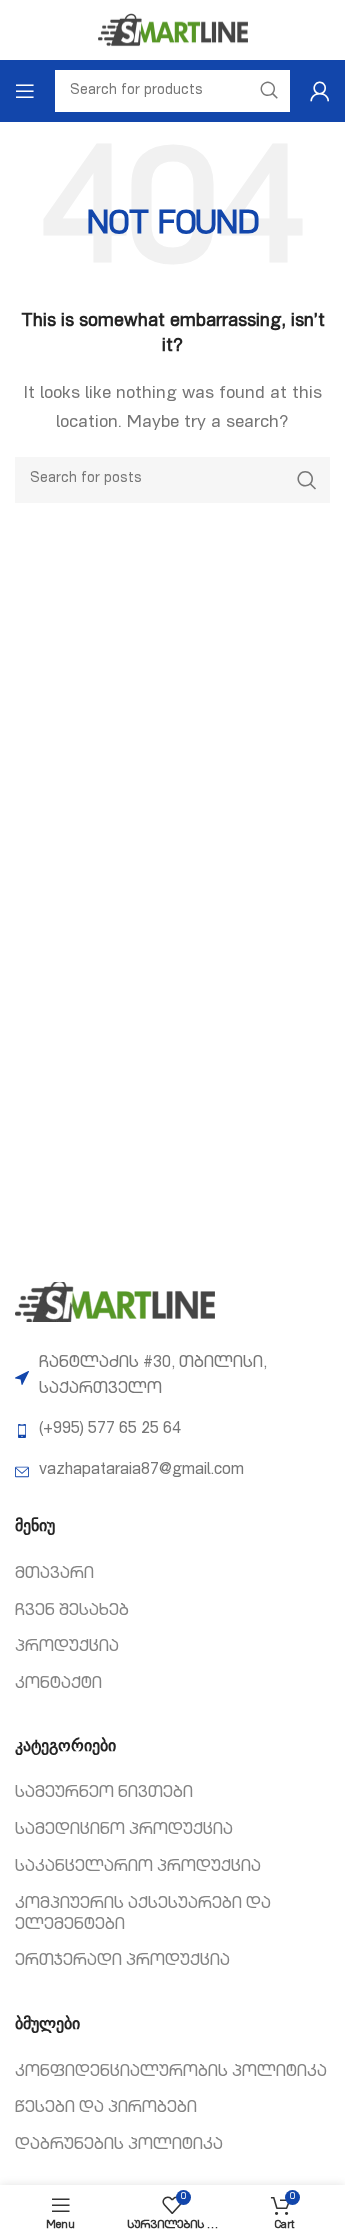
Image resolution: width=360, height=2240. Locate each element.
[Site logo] (173, 31)
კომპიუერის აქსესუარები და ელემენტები (143, 1915)
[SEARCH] (307, 480)
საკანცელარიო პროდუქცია (138, 1868)
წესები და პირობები (106, 2109)
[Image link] (115, 1303)
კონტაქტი (58, 1685)
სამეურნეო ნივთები (104, 1794)
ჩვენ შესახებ (72, 1612)
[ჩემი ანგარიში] (320, 91)
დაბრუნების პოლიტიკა (119, 2146)
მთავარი (54, 1575)
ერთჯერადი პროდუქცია (122, 1962)
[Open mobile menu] (25, 91)
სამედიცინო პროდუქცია (124, 1831)
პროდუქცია (67, 1648)
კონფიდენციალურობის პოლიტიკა (171, 2073)
